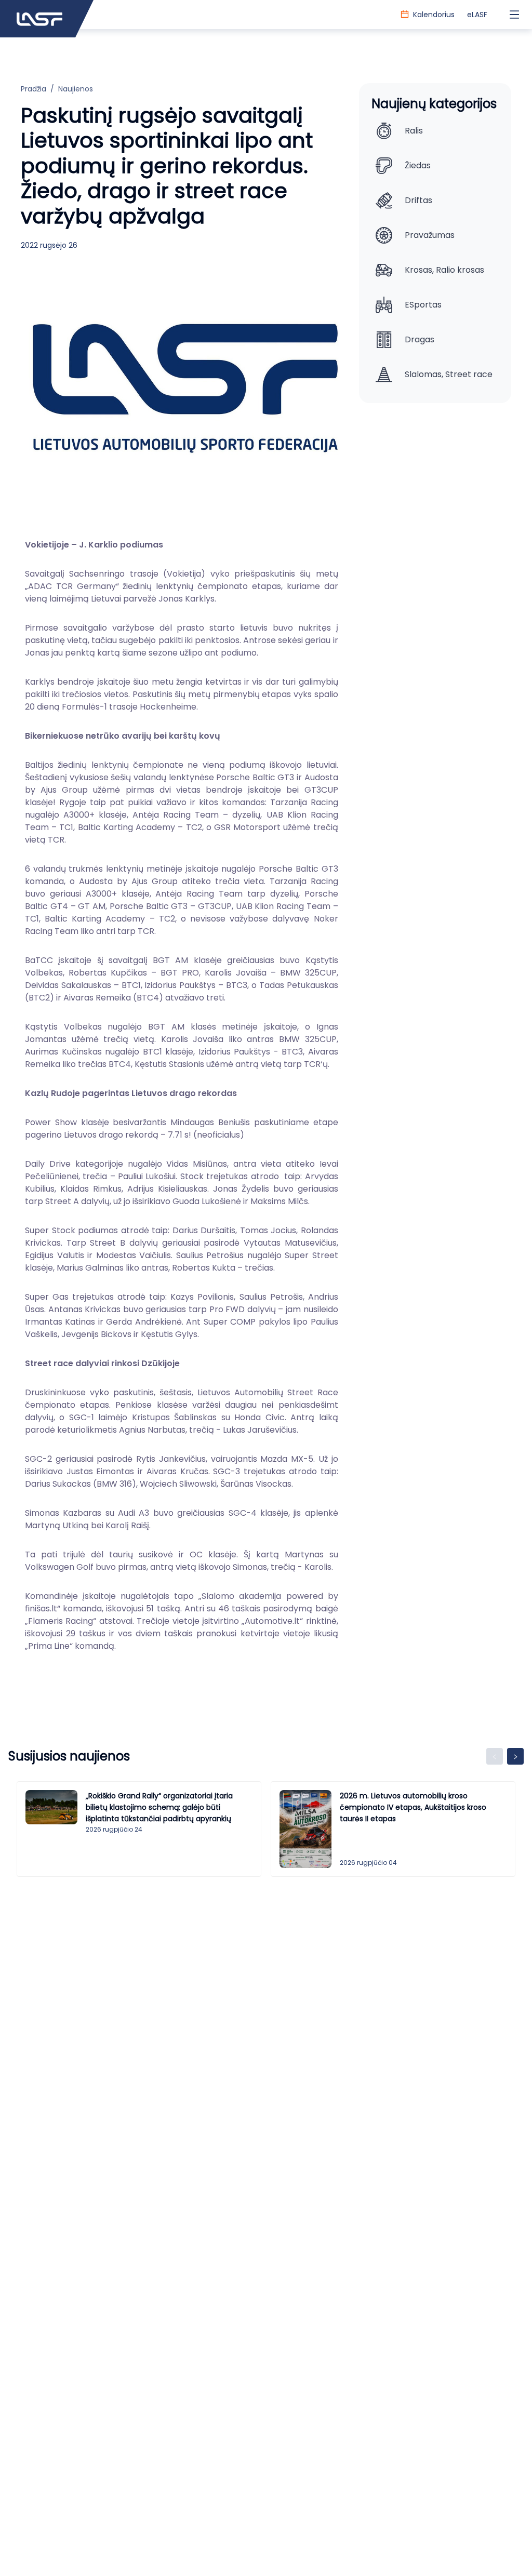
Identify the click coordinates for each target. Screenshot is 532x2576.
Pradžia (34, 89)
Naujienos (76, 89)
